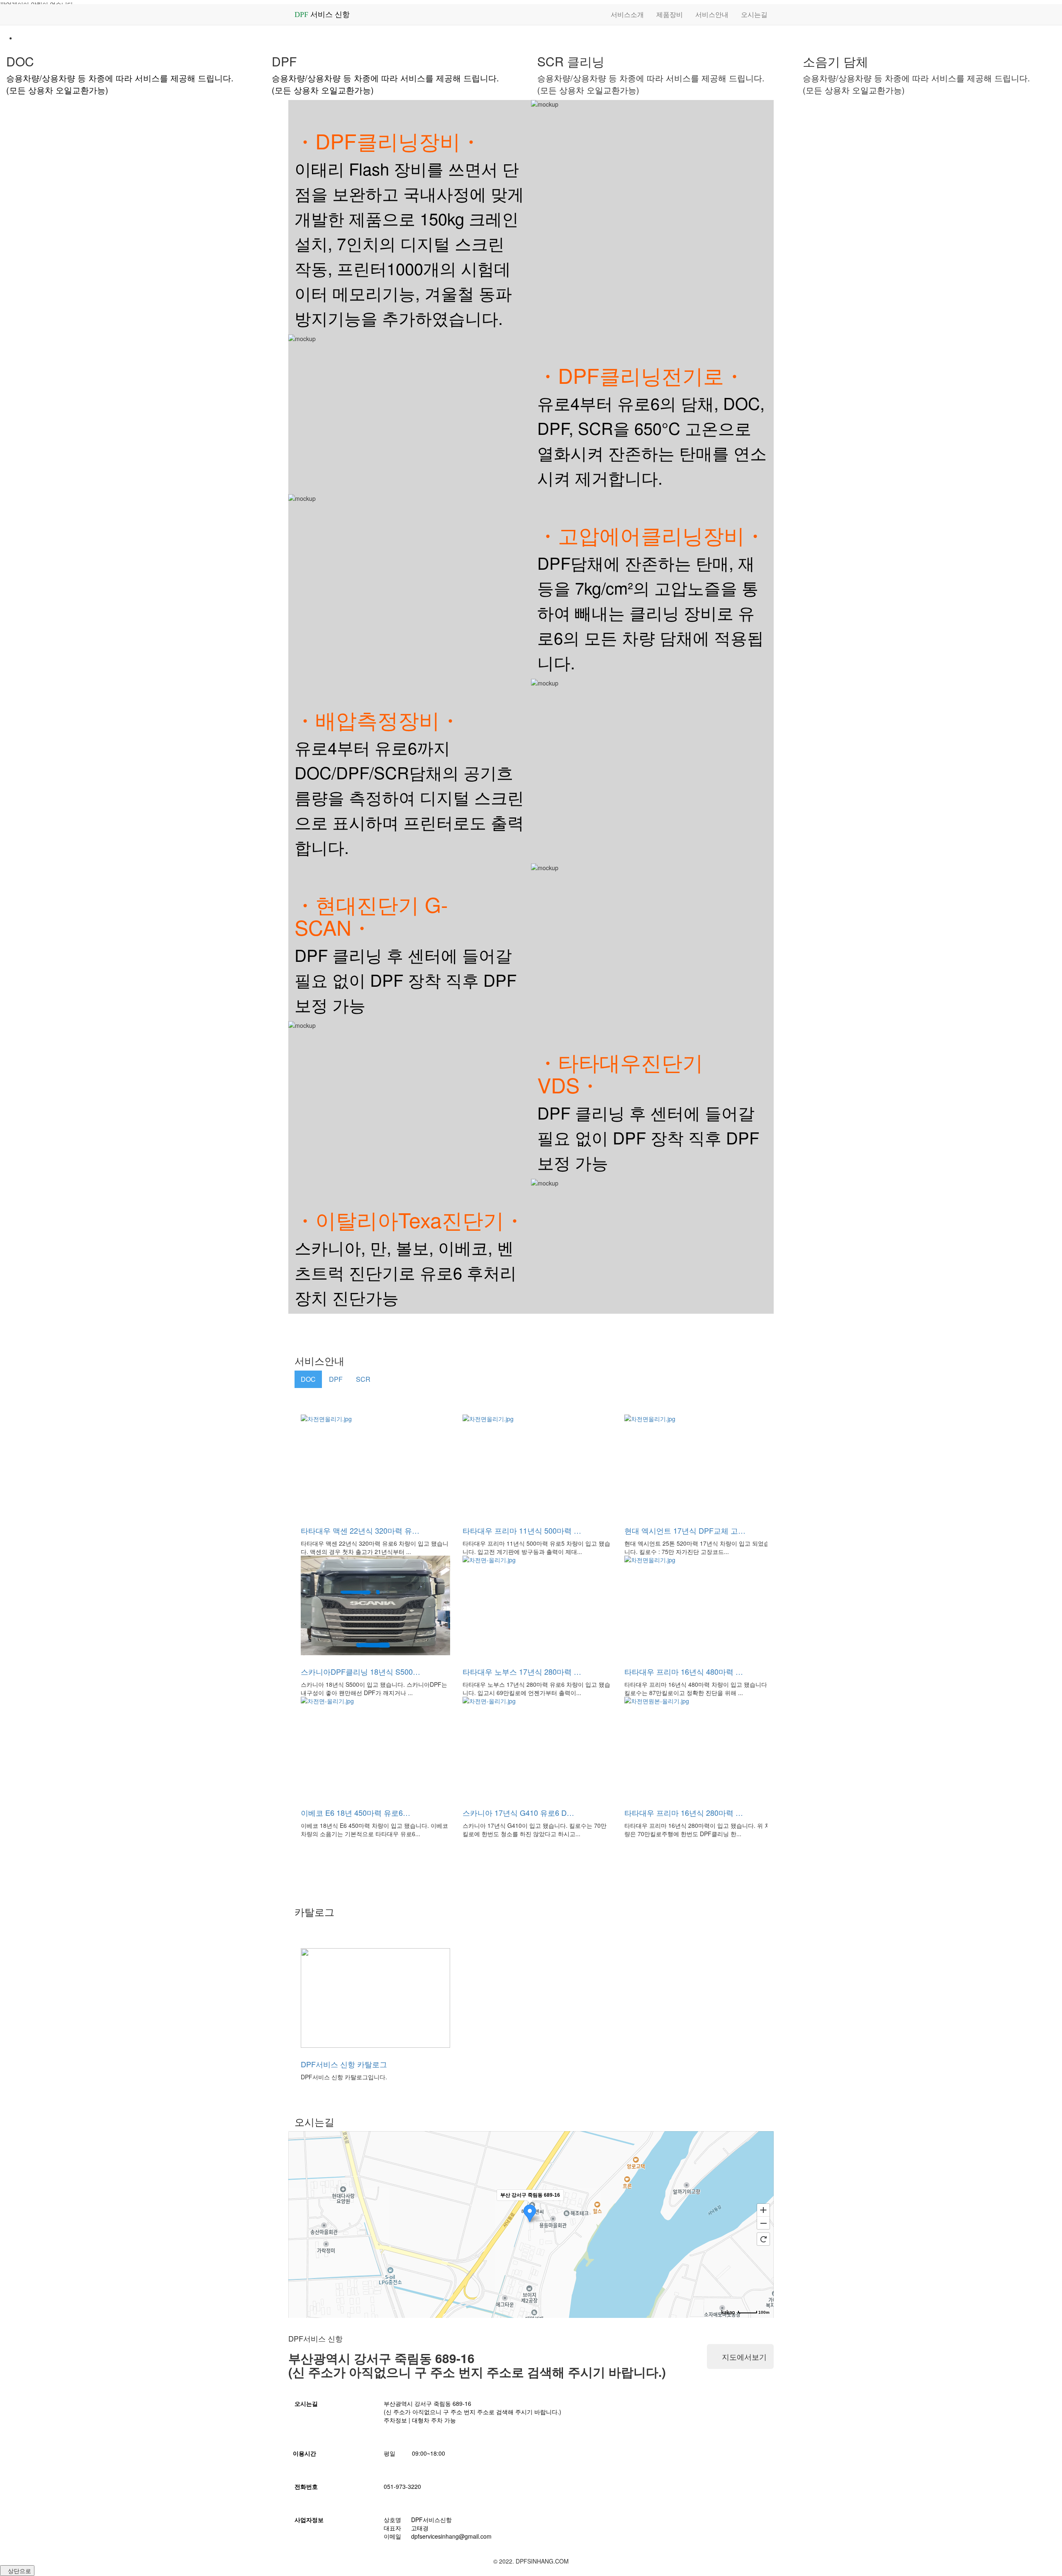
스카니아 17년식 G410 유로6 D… (518, 1812)
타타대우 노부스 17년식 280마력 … (522, 1671)
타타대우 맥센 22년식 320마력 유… (360, 1530)
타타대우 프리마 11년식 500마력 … (522, 1530)
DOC (308, 1379)
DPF (336, 1379)
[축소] (763, 2223)
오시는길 (754, 14)
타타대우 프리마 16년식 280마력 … (684, 1812)
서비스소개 (627, 14)
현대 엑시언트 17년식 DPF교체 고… (685, 1530)
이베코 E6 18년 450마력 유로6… (356, 1812)
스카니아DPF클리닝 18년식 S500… (360, 1671)
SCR (363, 1379)
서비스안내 (712, 14)
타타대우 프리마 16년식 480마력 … (684, 1671)
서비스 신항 (322, 15)
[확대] (763, 2210)
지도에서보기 (743, 2356)
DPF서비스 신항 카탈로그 (344, 2064)
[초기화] (763, 2239)
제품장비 (670, 14)
